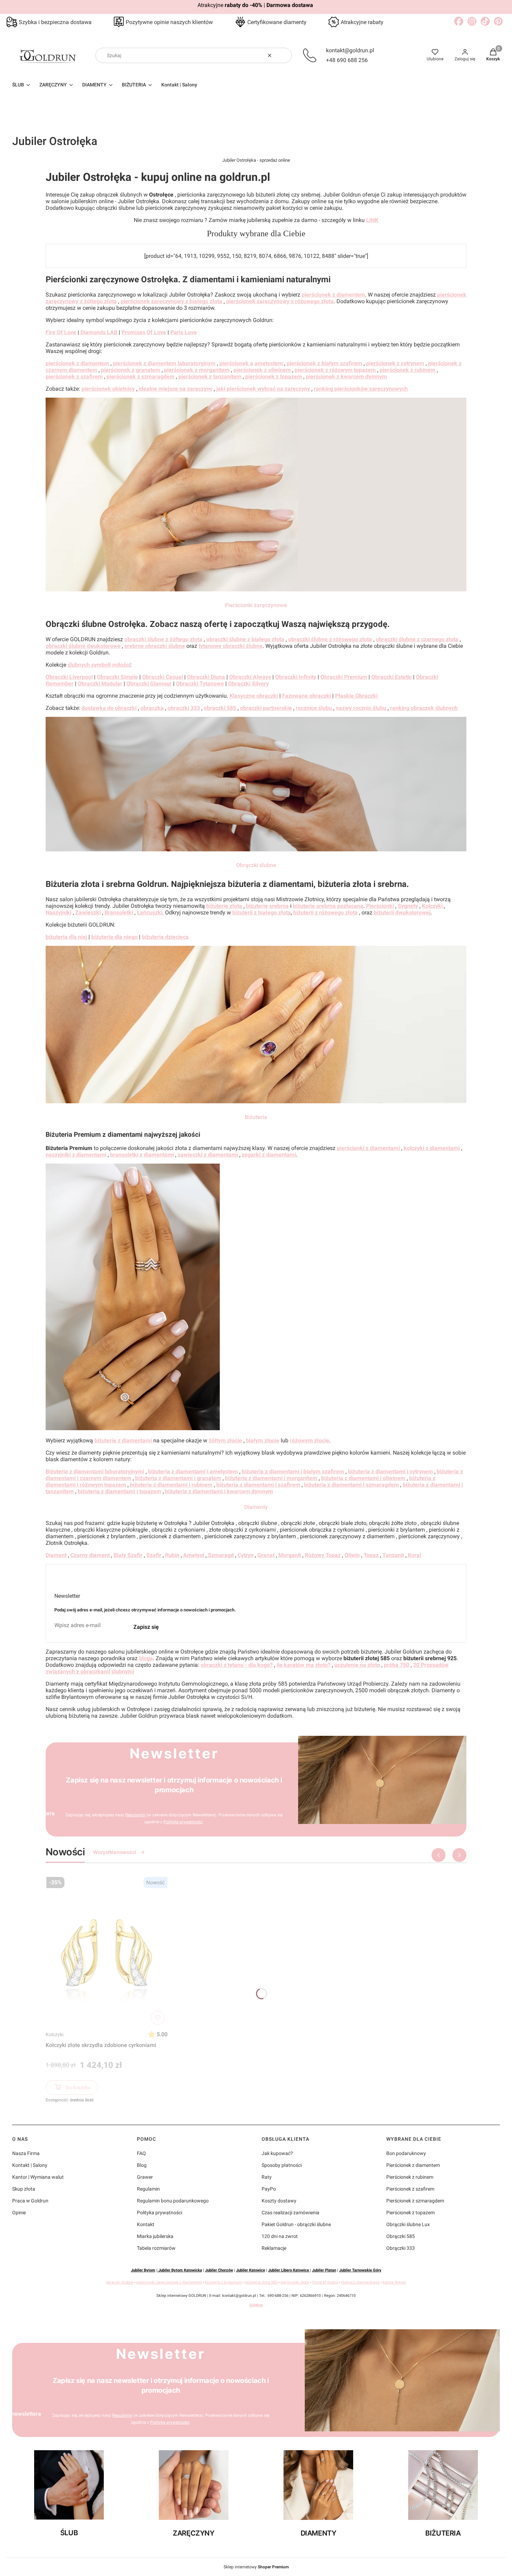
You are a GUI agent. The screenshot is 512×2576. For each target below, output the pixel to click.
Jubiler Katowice (251, 2270)
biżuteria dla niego (114, 937)
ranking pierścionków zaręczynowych (361, 389)
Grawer (145, 2177)
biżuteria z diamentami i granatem (178, 1478)
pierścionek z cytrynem (395, 363)
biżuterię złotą (225, 906)
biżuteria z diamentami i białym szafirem (293, 1471)
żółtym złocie (225, 1440)
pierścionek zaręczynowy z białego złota (171, 301)
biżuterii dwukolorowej (402, 913)
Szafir (154, 1555)
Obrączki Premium (344, 677)
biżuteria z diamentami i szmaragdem (351, 1485)
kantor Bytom (394, 2282)
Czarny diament (90, 1555)
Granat (266, 1555)
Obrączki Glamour (149, 684)
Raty (267, 2177)
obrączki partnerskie (266, 708)
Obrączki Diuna (206, 677)
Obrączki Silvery (248, 684)
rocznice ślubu (315, 708)
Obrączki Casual (162, 677)
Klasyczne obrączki (254, 696)
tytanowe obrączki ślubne (231, 646)
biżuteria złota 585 (261, 2282)
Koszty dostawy (279, 2201)
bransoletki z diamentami (142, 1155)
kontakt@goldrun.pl (350, 50)
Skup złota (24, 2189)
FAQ (141, 2153)
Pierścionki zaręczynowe (256, 605)
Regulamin (135, 1815)
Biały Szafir (128, 1555)
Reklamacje (274, 2248)
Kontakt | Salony (30, 2165)
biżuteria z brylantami (224, 2282)
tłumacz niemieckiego (360, 2282)
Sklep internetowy (256, 2567)
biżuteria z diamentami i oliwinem (363, 1478)
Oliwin (352, 1555)
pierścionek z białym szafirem (324, 363)
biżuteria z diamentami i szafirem (258, 1485)
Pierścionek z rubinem (410, 2177)
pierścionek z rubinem (408, 370)
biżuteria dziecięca (165, 937)
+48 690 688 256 (347, 60)
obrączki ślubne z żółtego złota (163, 639)
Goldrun (256, 2305)
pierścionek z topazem (274, 377)
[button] (284, 55)
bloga (146, 1658)
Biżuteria (256, 1117)
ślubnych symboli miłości (99, 665)
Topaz (371, 1555)
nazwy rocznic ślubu (362, 708)
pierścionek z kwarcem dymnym (346, 377)
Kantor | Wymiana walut (38, 2177)
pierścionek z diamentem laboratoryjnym (164, 363)
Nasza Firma (26, 2153)
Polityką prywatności (183, 1822)
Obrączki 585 (401, 2236)
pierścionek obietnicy (108, 389)
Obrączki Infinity (296, 677)
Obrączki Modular (100, 684)
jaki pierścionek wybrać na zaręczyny (263, 389)
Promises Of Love (144, 332)
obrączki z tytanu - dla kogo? (237, 1665)
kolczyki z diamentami (432, 1148)
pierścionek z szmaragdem (141, 377)
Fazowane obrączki (307, 696)
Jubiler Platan (324, 2270)
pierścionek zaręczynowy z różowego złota (280, 301)
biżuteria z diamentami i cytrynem (390, 1471)
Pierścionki (380, 906)
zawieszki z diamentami (208, 1155)
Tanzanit (393, 1555)
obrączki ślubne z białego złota (245, 639)
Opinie (19, 2213)
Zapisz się (146, 1627)
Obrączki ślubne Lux (408, 2224)
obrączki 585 (221, 708)
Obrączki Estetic (391, 677)
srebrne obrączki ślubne (155, 646)
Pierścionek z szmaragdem (415, 2201)
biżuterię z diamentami (124, 1440)
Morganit (290, 1555)
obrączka (152, 708)
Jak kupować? (277, 2153)
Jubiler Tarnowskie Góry (360, 2270)
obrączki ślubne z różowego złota (330, 639)
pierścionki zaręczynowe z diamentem (169, 2282)
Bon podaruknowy (406, 2153)
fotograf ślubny (325, 2282)
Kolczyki (55, 2034)
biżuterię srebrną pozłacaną (328, 906)
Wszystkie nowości (114, 1852)
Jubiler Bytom (143, 2270)
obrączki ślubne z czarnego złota (417, 639)
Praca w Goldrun (30, 2201)
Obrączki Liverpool (69, 677)
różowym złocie (309, 1440)
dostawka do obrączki (109, 708)
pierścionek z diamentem (333, 295)
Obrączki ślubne (256, 865)
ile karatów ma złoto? (304, 1665)
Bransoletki (119, 913)
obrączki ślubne (119, 2282)
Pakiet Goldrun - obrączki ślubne (296, 2224)
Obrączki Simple (117, 677)
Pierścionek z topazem (410, 2213)
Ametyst (194, 1555)
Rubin (172, 1555)
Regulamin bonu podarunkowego (173, 2201)
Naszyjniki (59, 913)
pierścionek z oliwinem (263, 370)
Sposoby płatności (282, 2165)
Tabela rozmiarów (156, 2248)
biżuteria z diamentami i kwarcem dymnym (219, 1491)
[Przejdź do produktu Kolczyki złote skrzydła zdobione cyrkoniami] (107, 1951)
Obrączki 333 (401, 2248)
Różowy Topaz (323, 1555)
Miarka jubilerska (155, 2236)
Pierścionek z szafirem (410, 2189)
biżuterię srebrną (267, 906)
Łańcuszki (150, 913)
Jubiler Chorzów (219, 2270)
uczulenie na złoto (357, 1665)
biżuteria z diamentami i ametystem (193, 1471)
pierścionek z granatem (131, 370)
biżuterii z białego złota (262, 913)
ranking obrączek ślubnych (424, 708)
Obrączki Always (250, 677)
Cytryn (246, 1555)
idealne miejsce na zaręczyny (176, 389)
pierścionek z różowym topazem (335, 370)
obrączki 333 (184, 708)
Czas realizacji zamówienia (290, 2213)
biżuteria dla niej (66, 937)
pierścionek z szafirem (74, 377)
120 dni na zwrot (280, 2236)
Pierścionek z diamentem (413, 2165)
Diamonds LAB (99, 332)
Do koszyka (78, 2087)
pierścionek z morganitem (197, 370)
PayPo (269, 2189)
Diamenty (256, 1507)
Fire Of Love (61, 332)
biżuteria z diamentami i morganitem (271, 1478)
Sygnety (408, 906)
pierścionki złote (295, 2282)
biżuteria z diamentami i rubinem (171, 1485)
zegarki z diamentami (269, 1155)
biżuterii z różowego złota (325, 913)
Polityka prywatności (160, 2213)
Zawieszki (88, 913)
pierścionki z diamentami (368, 1148)
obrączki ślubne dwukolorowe (83, 646)
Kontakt (146, 2224)
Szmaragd (220, 1555)
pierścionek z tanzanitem (210, 377)
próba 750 (397, 1665)
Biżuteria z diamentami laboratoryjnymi (95, 1471)
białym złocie (263, 1440)
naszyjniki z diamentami (76, 1155)
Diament (56, 1555)
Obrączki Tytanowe (200, 684)
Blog (142, 2165)
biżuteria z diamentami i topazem (119, 1491)
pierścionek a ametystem (251, 363)
